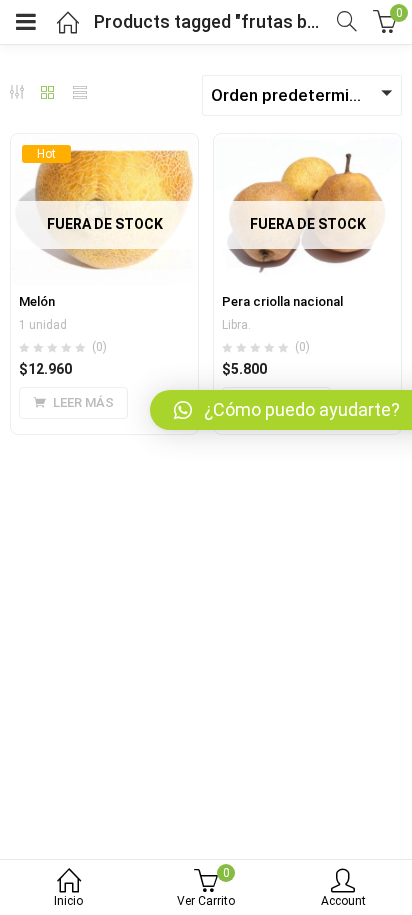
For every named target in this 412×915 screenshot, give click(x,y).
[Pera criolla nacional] (307, 146)
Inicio (68, 901)
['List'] (80, 94)
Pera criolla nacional (282, 301)
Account (343, 901)
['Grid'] (48, 94)
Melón (37, 301)
